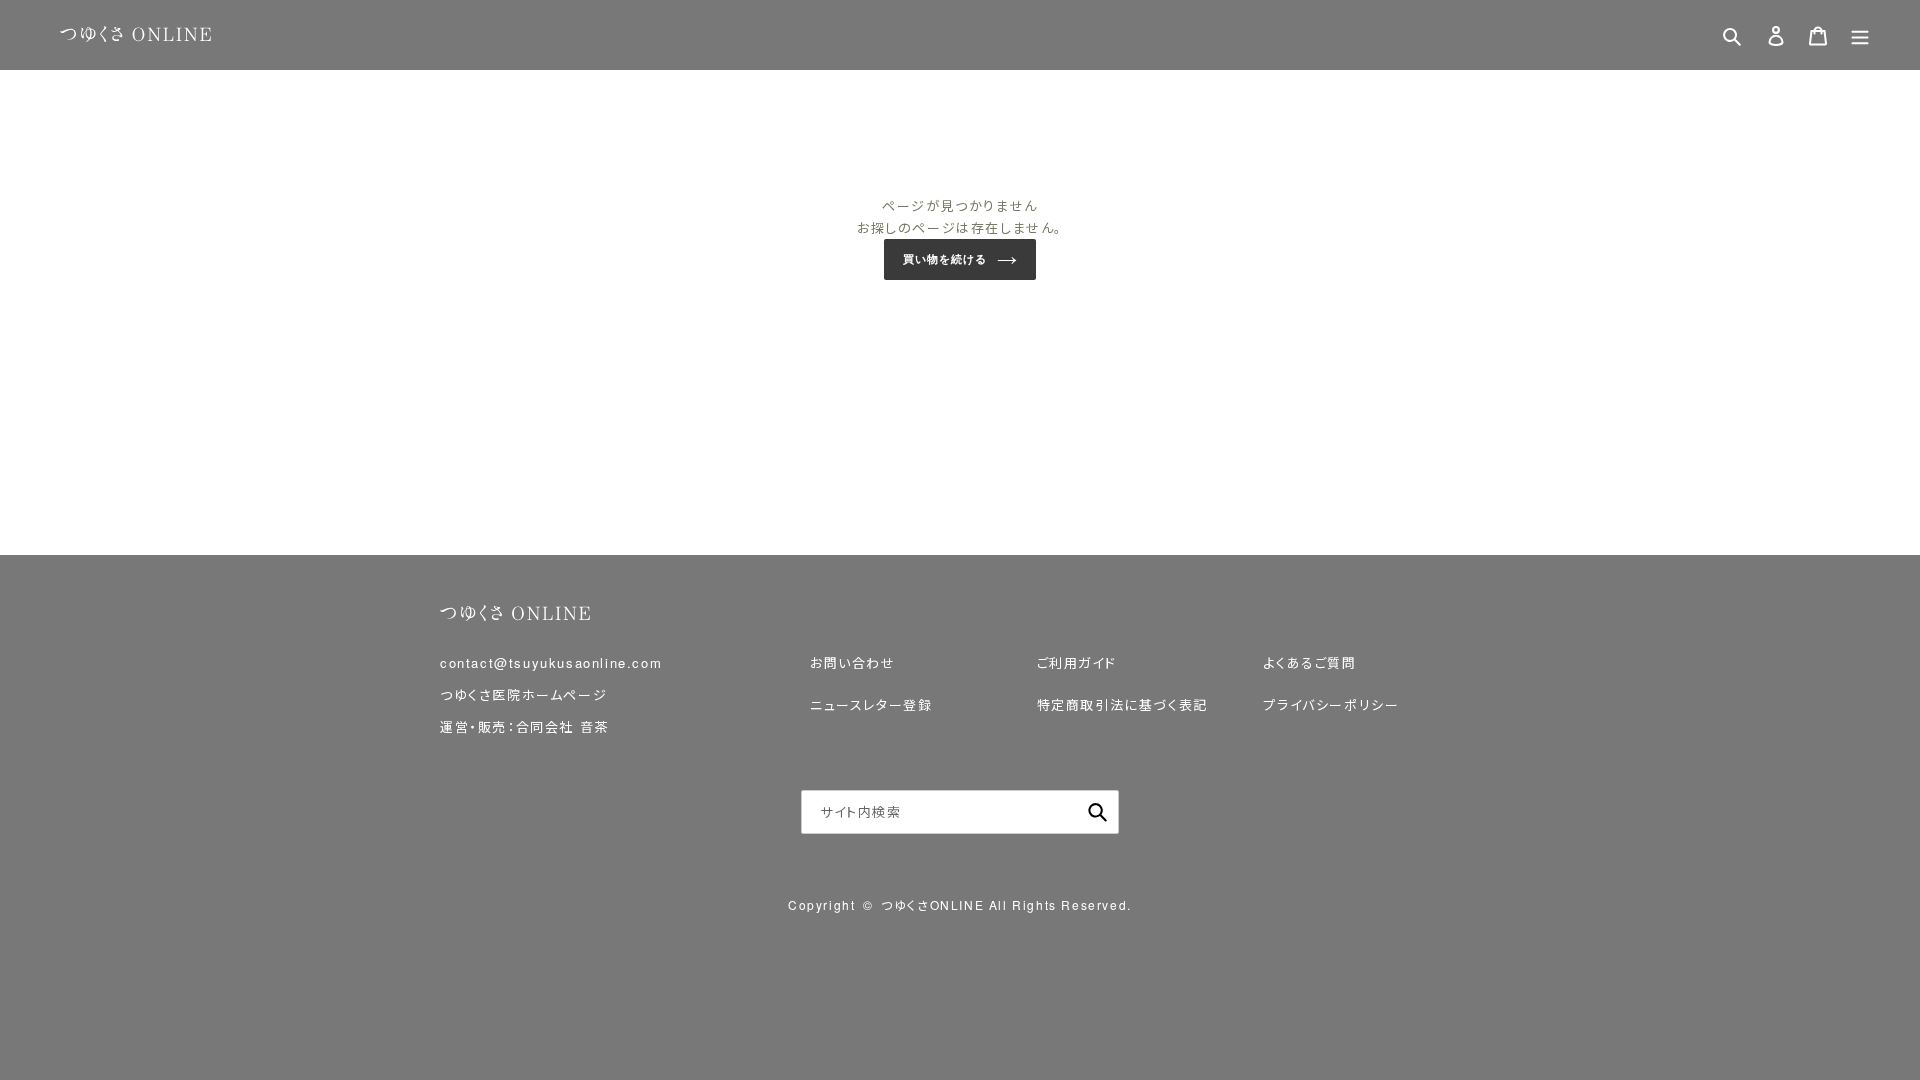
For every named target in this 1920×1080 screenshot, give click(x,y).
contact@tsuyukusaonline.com (551, 662)
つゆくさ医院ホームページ (523, 694)
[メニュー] (1860, 35)
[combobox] (960, 812)
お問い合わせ (853, 662)
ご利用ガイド (1077, 662)
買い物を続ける (944, 259)
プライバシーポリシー (1331, 704)
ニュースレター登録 (871, 704)
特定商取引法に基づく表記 (1122, 704)
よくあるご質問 (1309, 662)
